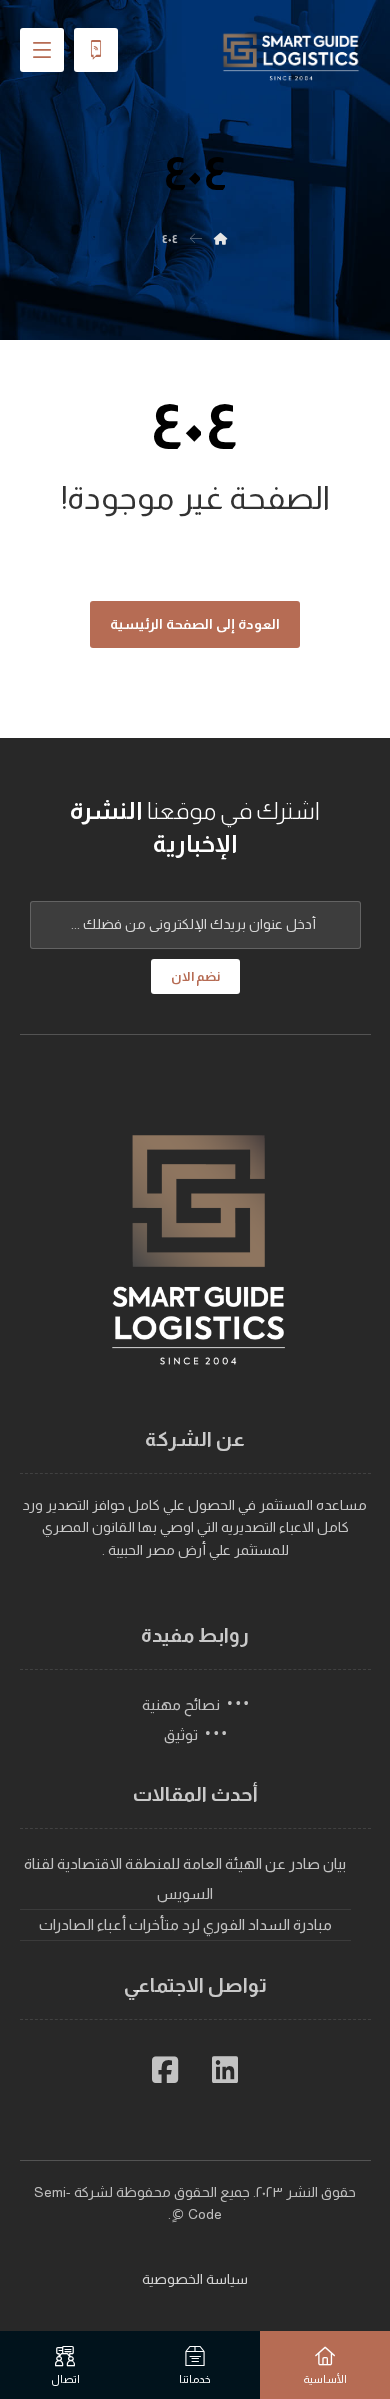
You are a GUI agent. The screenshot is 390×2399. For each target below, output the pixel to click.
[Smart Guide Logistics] (291, 57)
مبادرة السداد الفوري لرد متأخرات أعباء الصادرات (185, 1924)
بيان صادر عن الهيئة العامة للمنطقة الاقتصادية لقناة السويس (185, 1878)
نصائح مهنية (181, 1704)
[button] (225, 2070)
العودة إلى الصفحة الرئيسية (195, 624)
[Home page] (221, 239)
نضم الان (195, 976)
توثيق (181, 1734)
